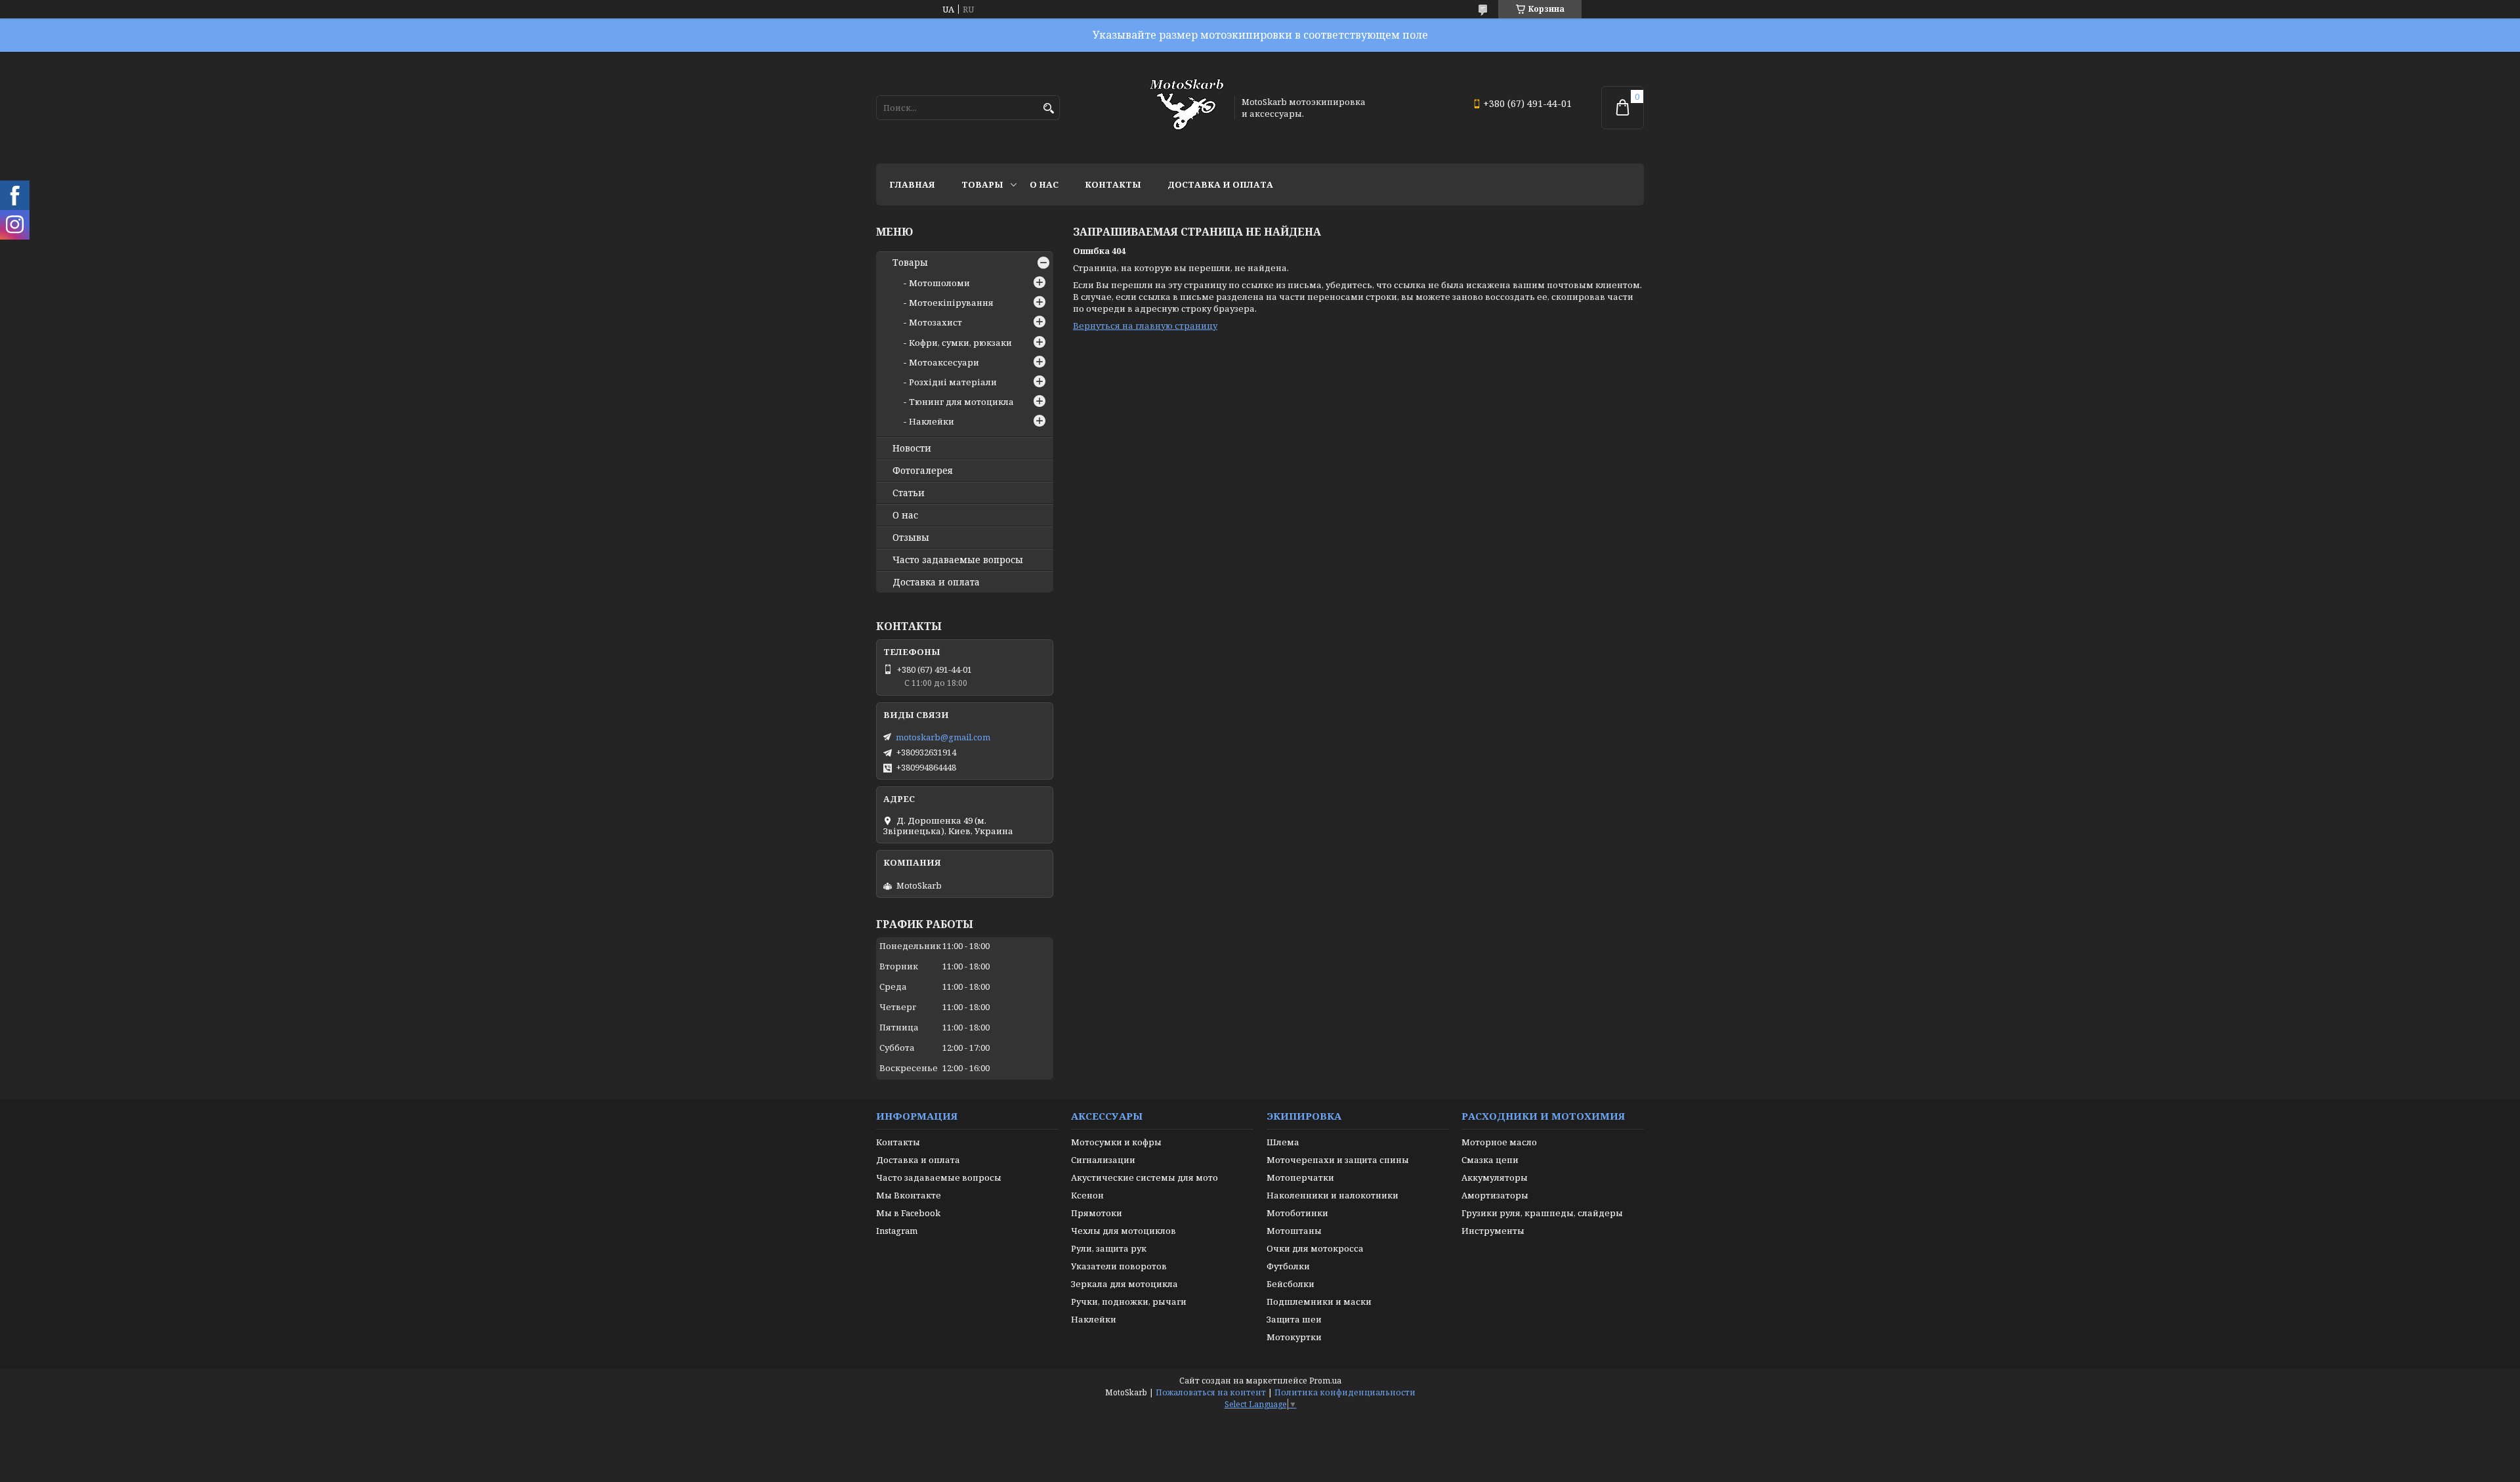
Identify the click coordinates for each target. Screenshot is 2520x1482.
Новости (912, 448)
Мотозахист (935, 322)
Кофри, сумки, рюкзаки (960, 343)
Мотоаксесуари (944, 362)
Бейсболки (1291, 1284)
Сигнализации (1103, 1160)
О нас (1044, 184)
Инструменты (1493, 1231)
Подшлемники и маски (1319, 1302)
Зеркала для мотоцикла (1124, 1284)
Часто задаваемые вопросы (958, 560)
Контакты (1113, 184)
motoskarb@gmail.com (943, 737)
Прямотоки (1097, 1213)
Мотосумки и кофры (1116, 1142)
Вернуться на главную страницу (1145, 326)
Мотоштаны (1294, 1231)
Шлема (1283, 1142)
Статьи (909, 493)
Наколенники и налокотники (1333, 1195)
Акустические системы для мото (1144, 1177)
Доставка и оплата (1220, 184)
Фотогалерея (923, 471)
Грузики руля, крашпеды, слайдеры (1542, 1213)
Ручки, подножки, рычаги (1129, 1302)
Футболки (1288, 1266)
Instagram (897, 1231)
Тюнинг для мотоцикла (961, 402)
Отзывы (911, 538)
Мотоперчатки (1300, 1177)
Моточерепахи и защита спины (1338, 1160)
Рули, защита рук (1109, 1248)
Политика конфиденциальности (1345, 1392)
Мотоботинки (1297, 1213)
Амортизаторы (1495, 1195)
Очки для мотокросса (1315, 1248)
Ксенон (1087, 1195)
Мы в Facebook (908, 1213)
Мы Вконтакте (909, 1195)
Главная (912, 184)
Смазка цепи (1490, 1160)
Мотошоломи (939, 283)
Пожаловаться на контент (1211, 1392)
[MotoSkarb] (1186, 108)
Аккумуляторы (1495, 1177)
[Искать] (1048, 109)
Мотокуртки (1294, 1337)
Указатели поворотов (1119, 1266)
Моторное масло (1499, 1142)
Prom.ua (1325, 1381)
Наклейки (932, 421)
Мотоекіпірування (951, 303)
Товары (982, 184)
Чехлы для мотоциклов (1123, 1231)
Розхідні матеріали (953, 382)
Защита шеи (1294, 1319)
